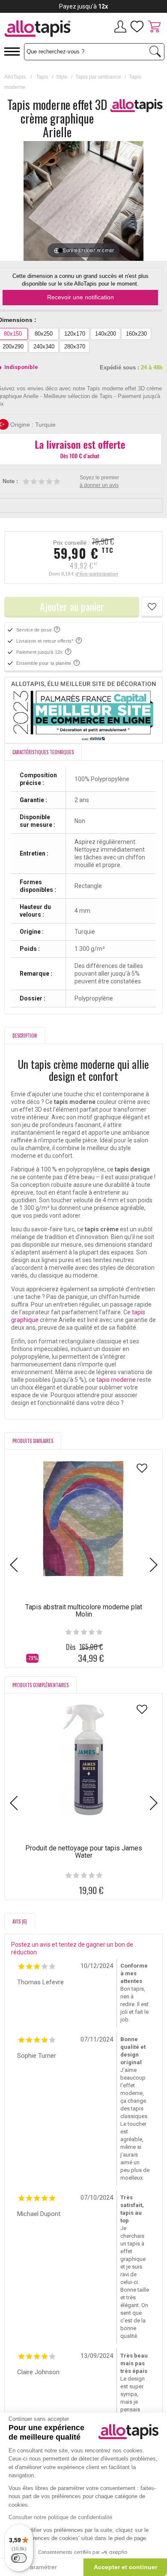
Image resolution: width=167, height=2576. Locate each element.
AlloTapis (15, 77)
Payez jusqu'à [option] (83, 6)
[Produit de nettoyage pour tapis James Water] (83, 1760)
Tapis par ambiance (98, 77)
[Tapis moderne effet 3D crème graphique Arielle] (60, 251)
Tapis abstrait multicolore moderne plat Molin (84, 1611)
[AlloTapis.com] (42, 30)
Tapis (42, 77)
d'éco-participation (97, 574)
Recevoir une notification (81, 297)
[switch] (19, 2558)
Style (62, 77)
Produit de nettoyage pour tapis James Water (84, 1852)
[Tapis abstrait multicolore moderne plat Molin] (83, 1519)
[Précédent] (30, 201)
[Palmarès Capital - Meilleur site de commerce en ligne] (83, 710)
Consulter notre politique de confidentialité (60, 2517)
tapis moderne (116, 1380)
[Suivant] (137, 201)
